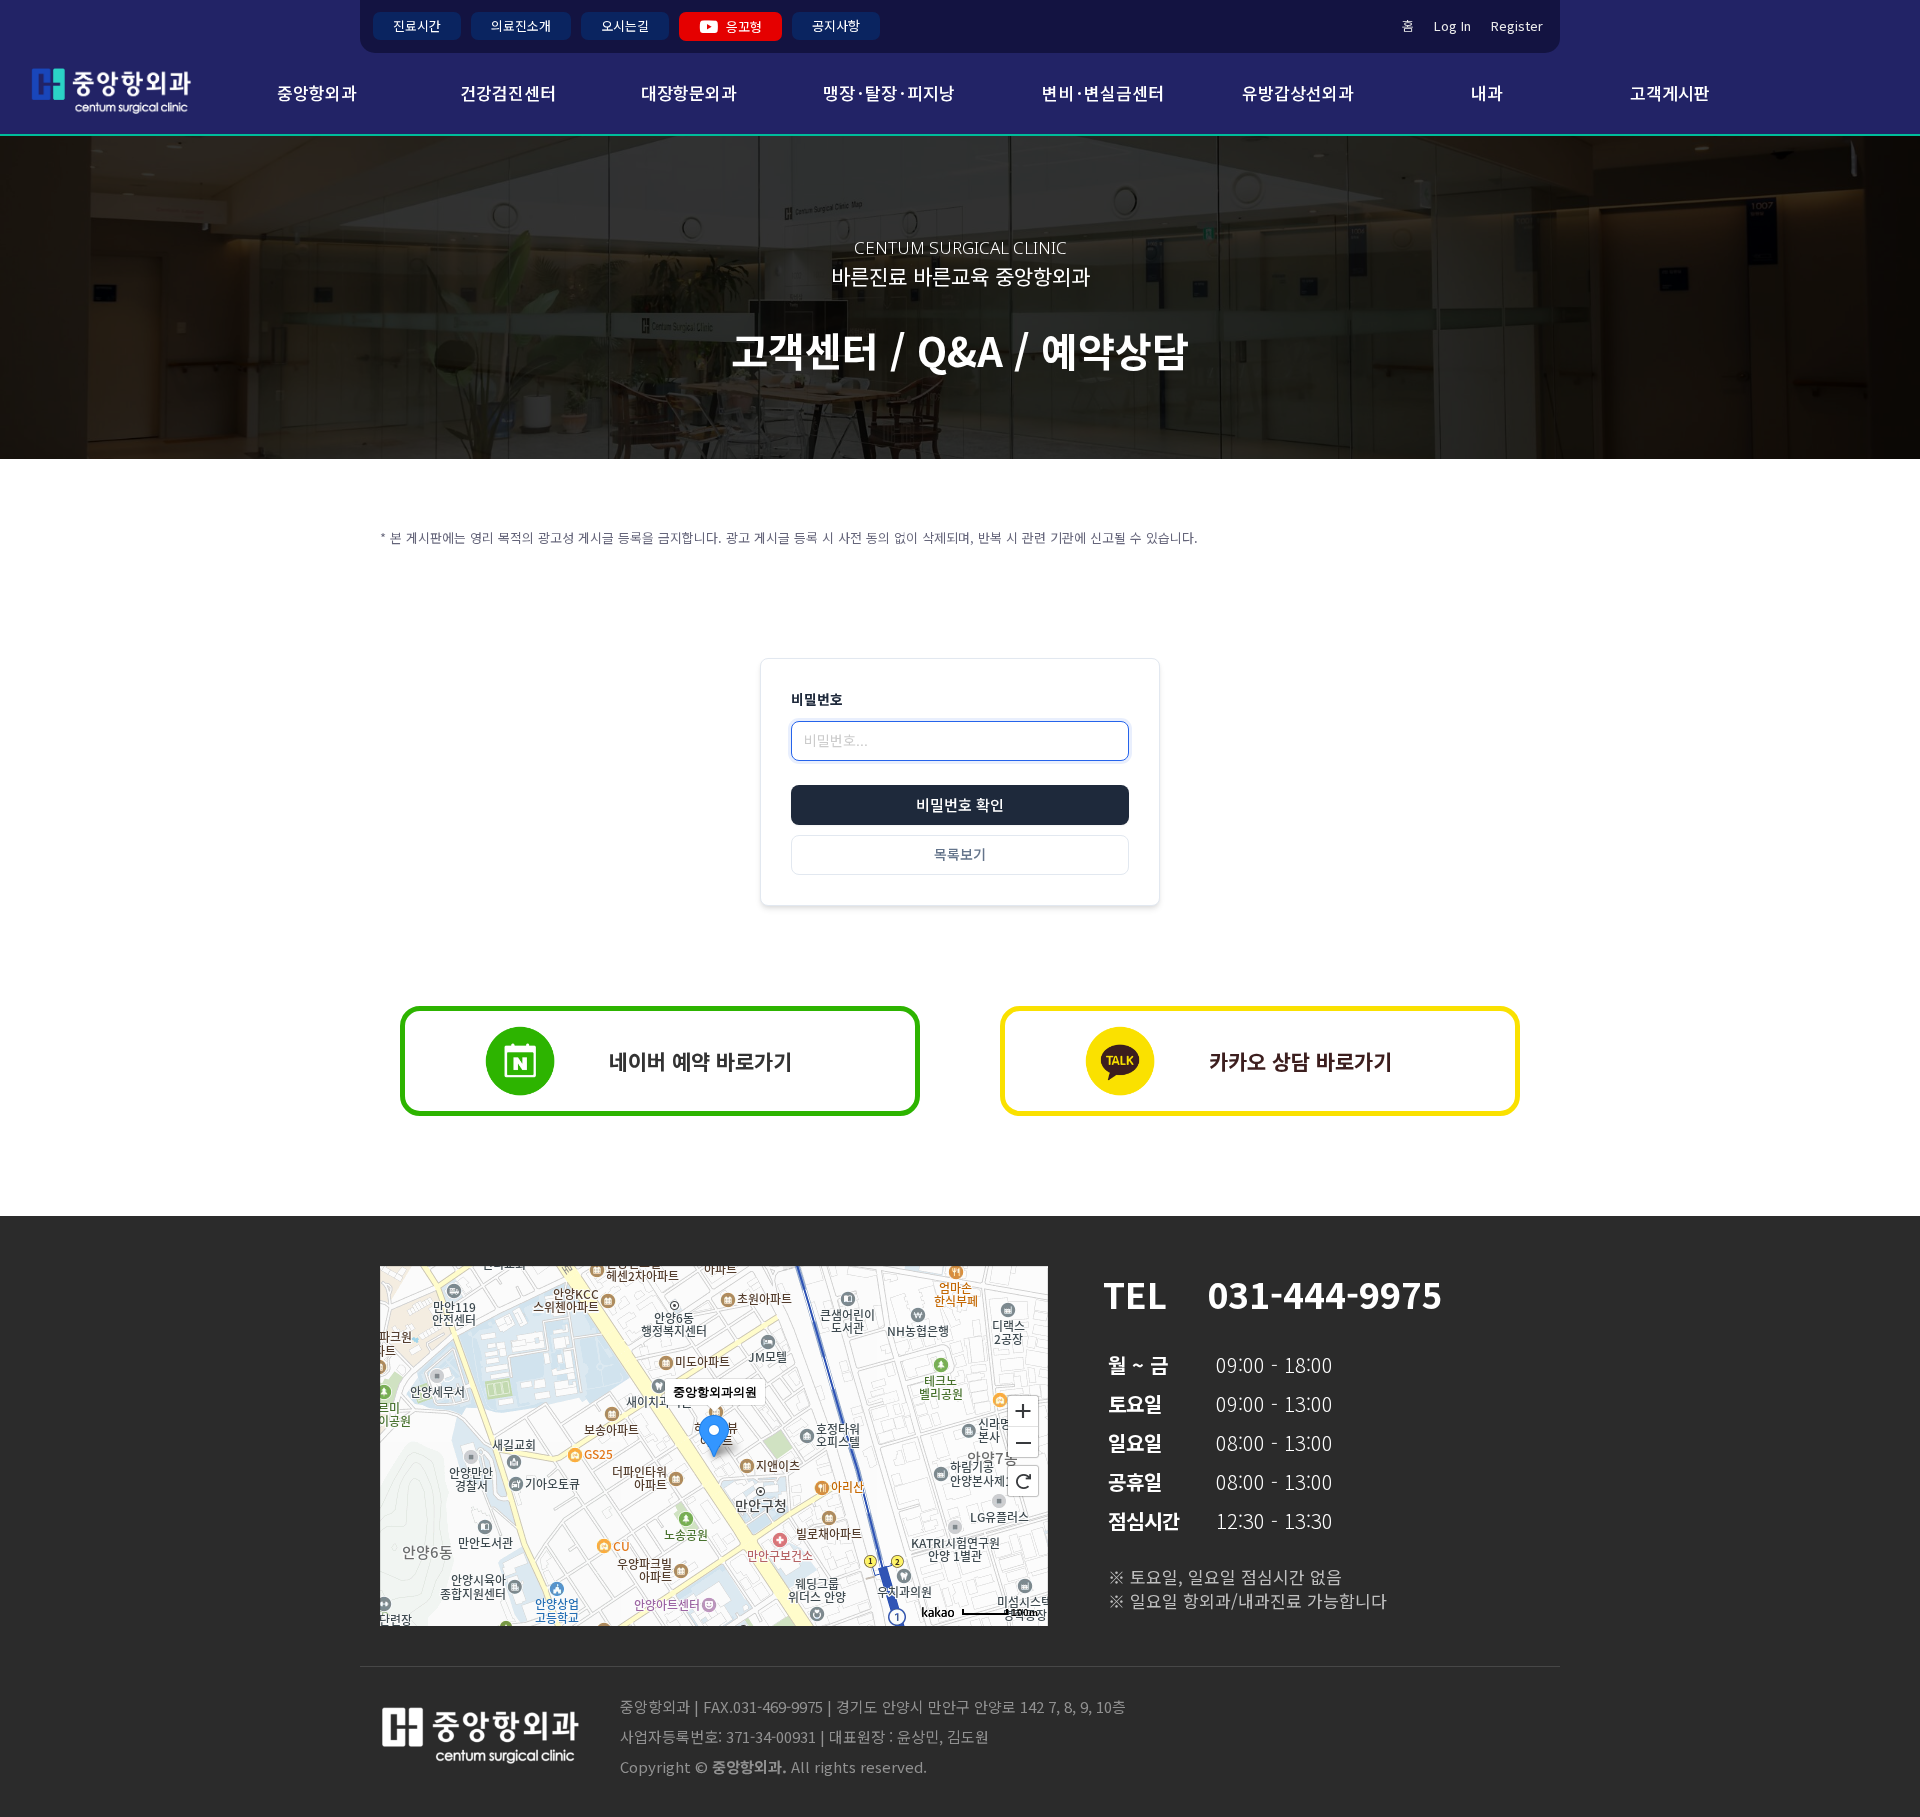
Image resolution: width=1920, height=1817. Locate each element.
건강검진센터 (508, 92)
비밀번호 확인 (960, 805)
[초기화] (1023, 1481)
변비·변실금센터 (1103, 92)
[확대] (1023, 1410)
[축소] (1023, 1443)
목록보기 (960, 854)
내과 (1487, 92)
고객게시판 (1670, 92)
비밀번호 (817, 699)
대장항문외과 (689, 92)
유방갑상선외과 (1298, 92)
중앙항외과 (309, 92)
